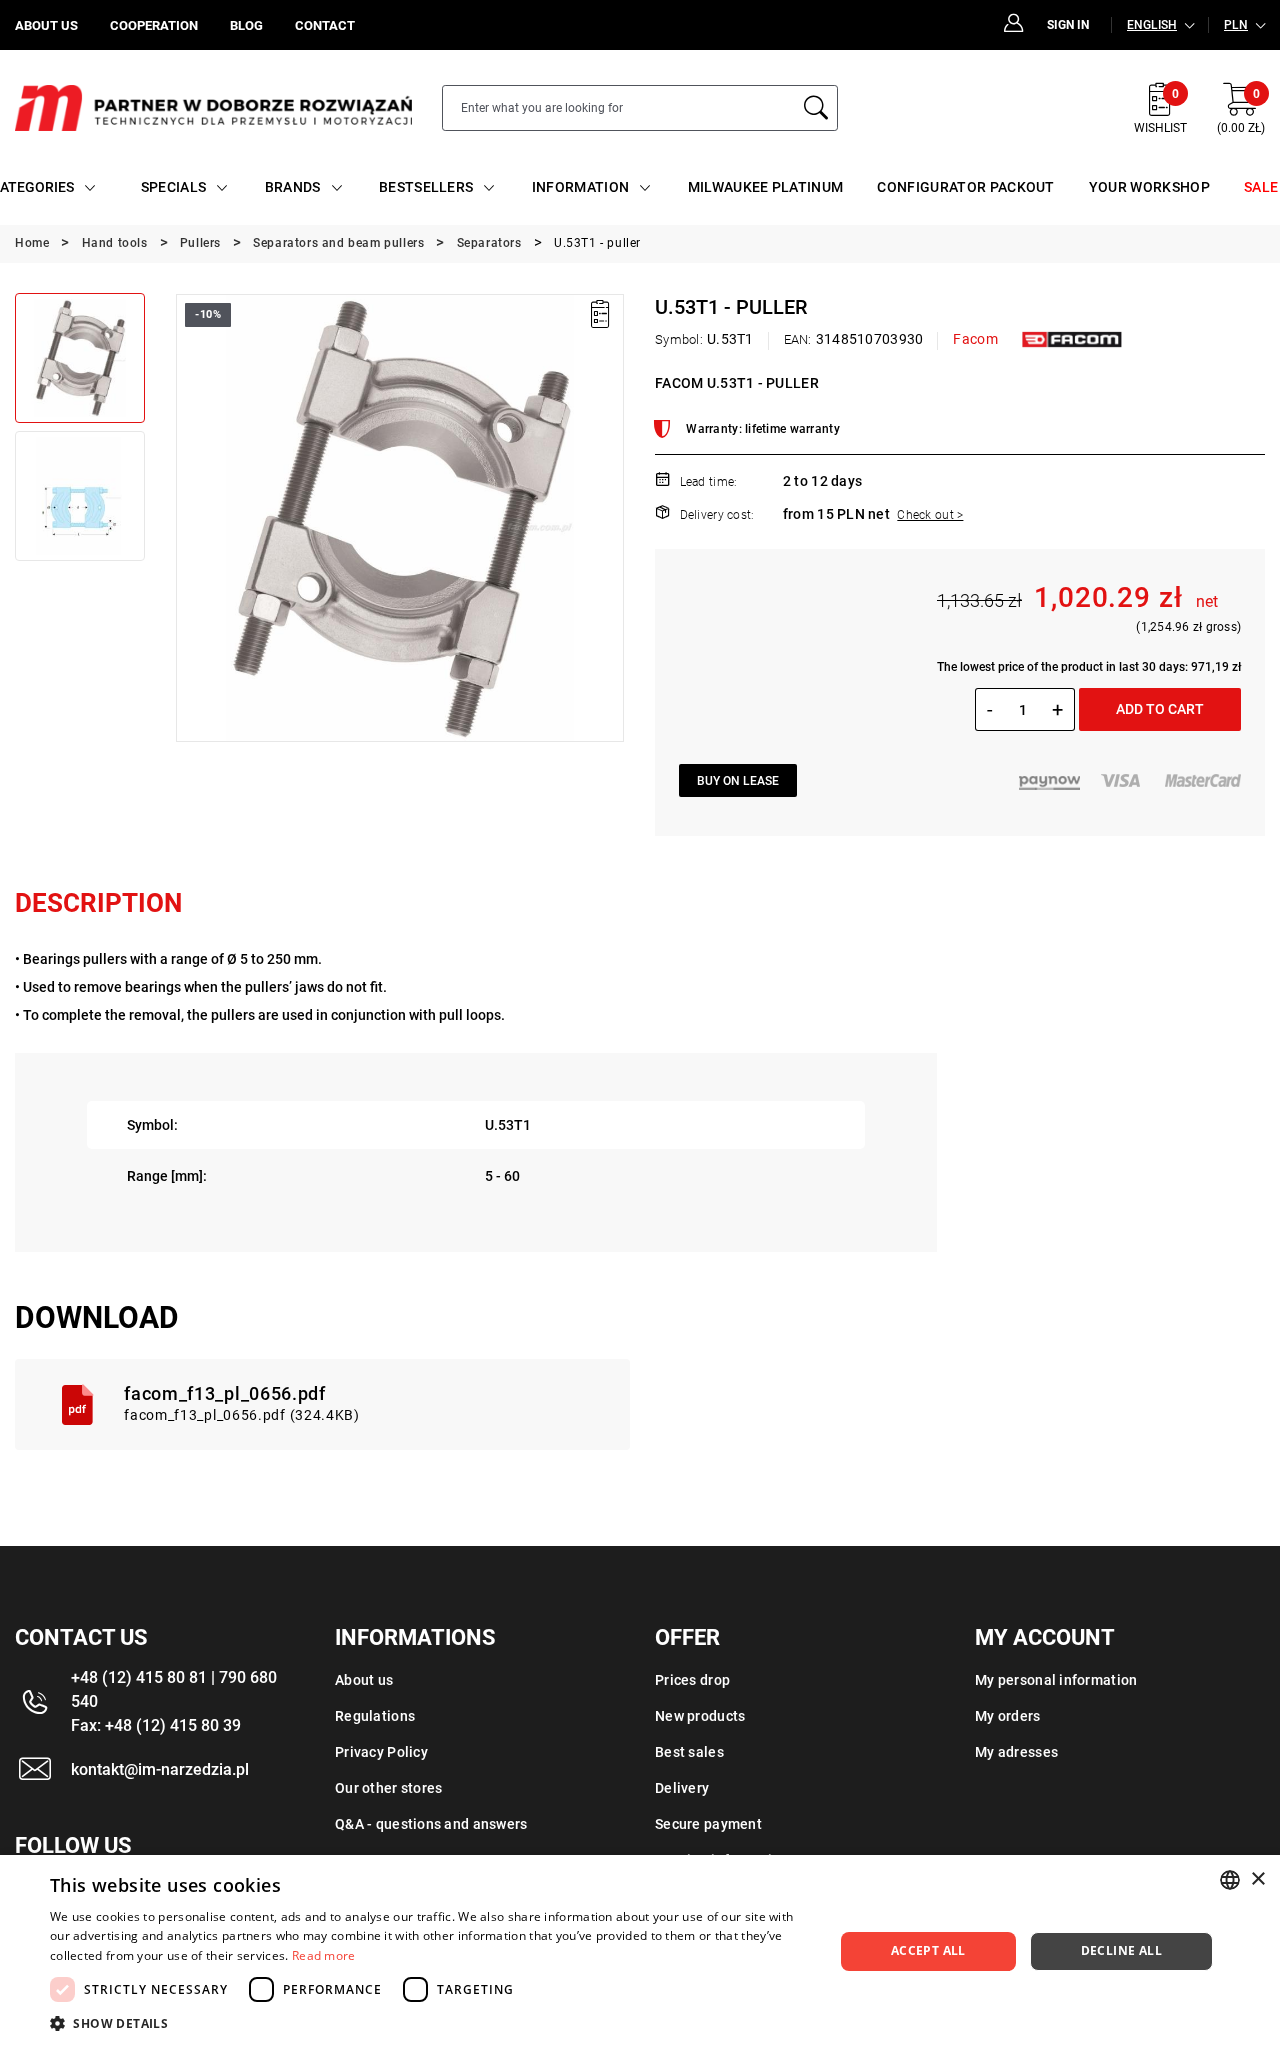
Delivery (682, 1788)
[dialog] (640, 1951)
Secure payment (708, 1824)
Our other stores (388, 1788)
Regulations (375, 1716)
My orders (1008, 1716)
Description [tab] (98, 903)
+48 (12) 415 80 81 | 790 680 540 (174, 1689)
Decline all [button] (1121, 1950)
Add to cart (1160, 709)
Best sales (689, 1752)
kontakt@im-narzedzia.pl (160, 1769)
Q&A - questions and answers (431, 1824)
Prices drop (692, 1680)
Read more (324, 1955)
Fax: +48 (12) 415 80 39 (156, 1725)
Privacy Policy (381, 1752)
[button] (190, 518)
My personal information (1056, 1680)
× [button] (1257, 1879)
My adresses (1016, 1752)
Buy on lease (738, 781)
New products (700, 1716)
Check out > (930, 515)
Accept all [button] (928, 1950)
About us (364, 1680)
